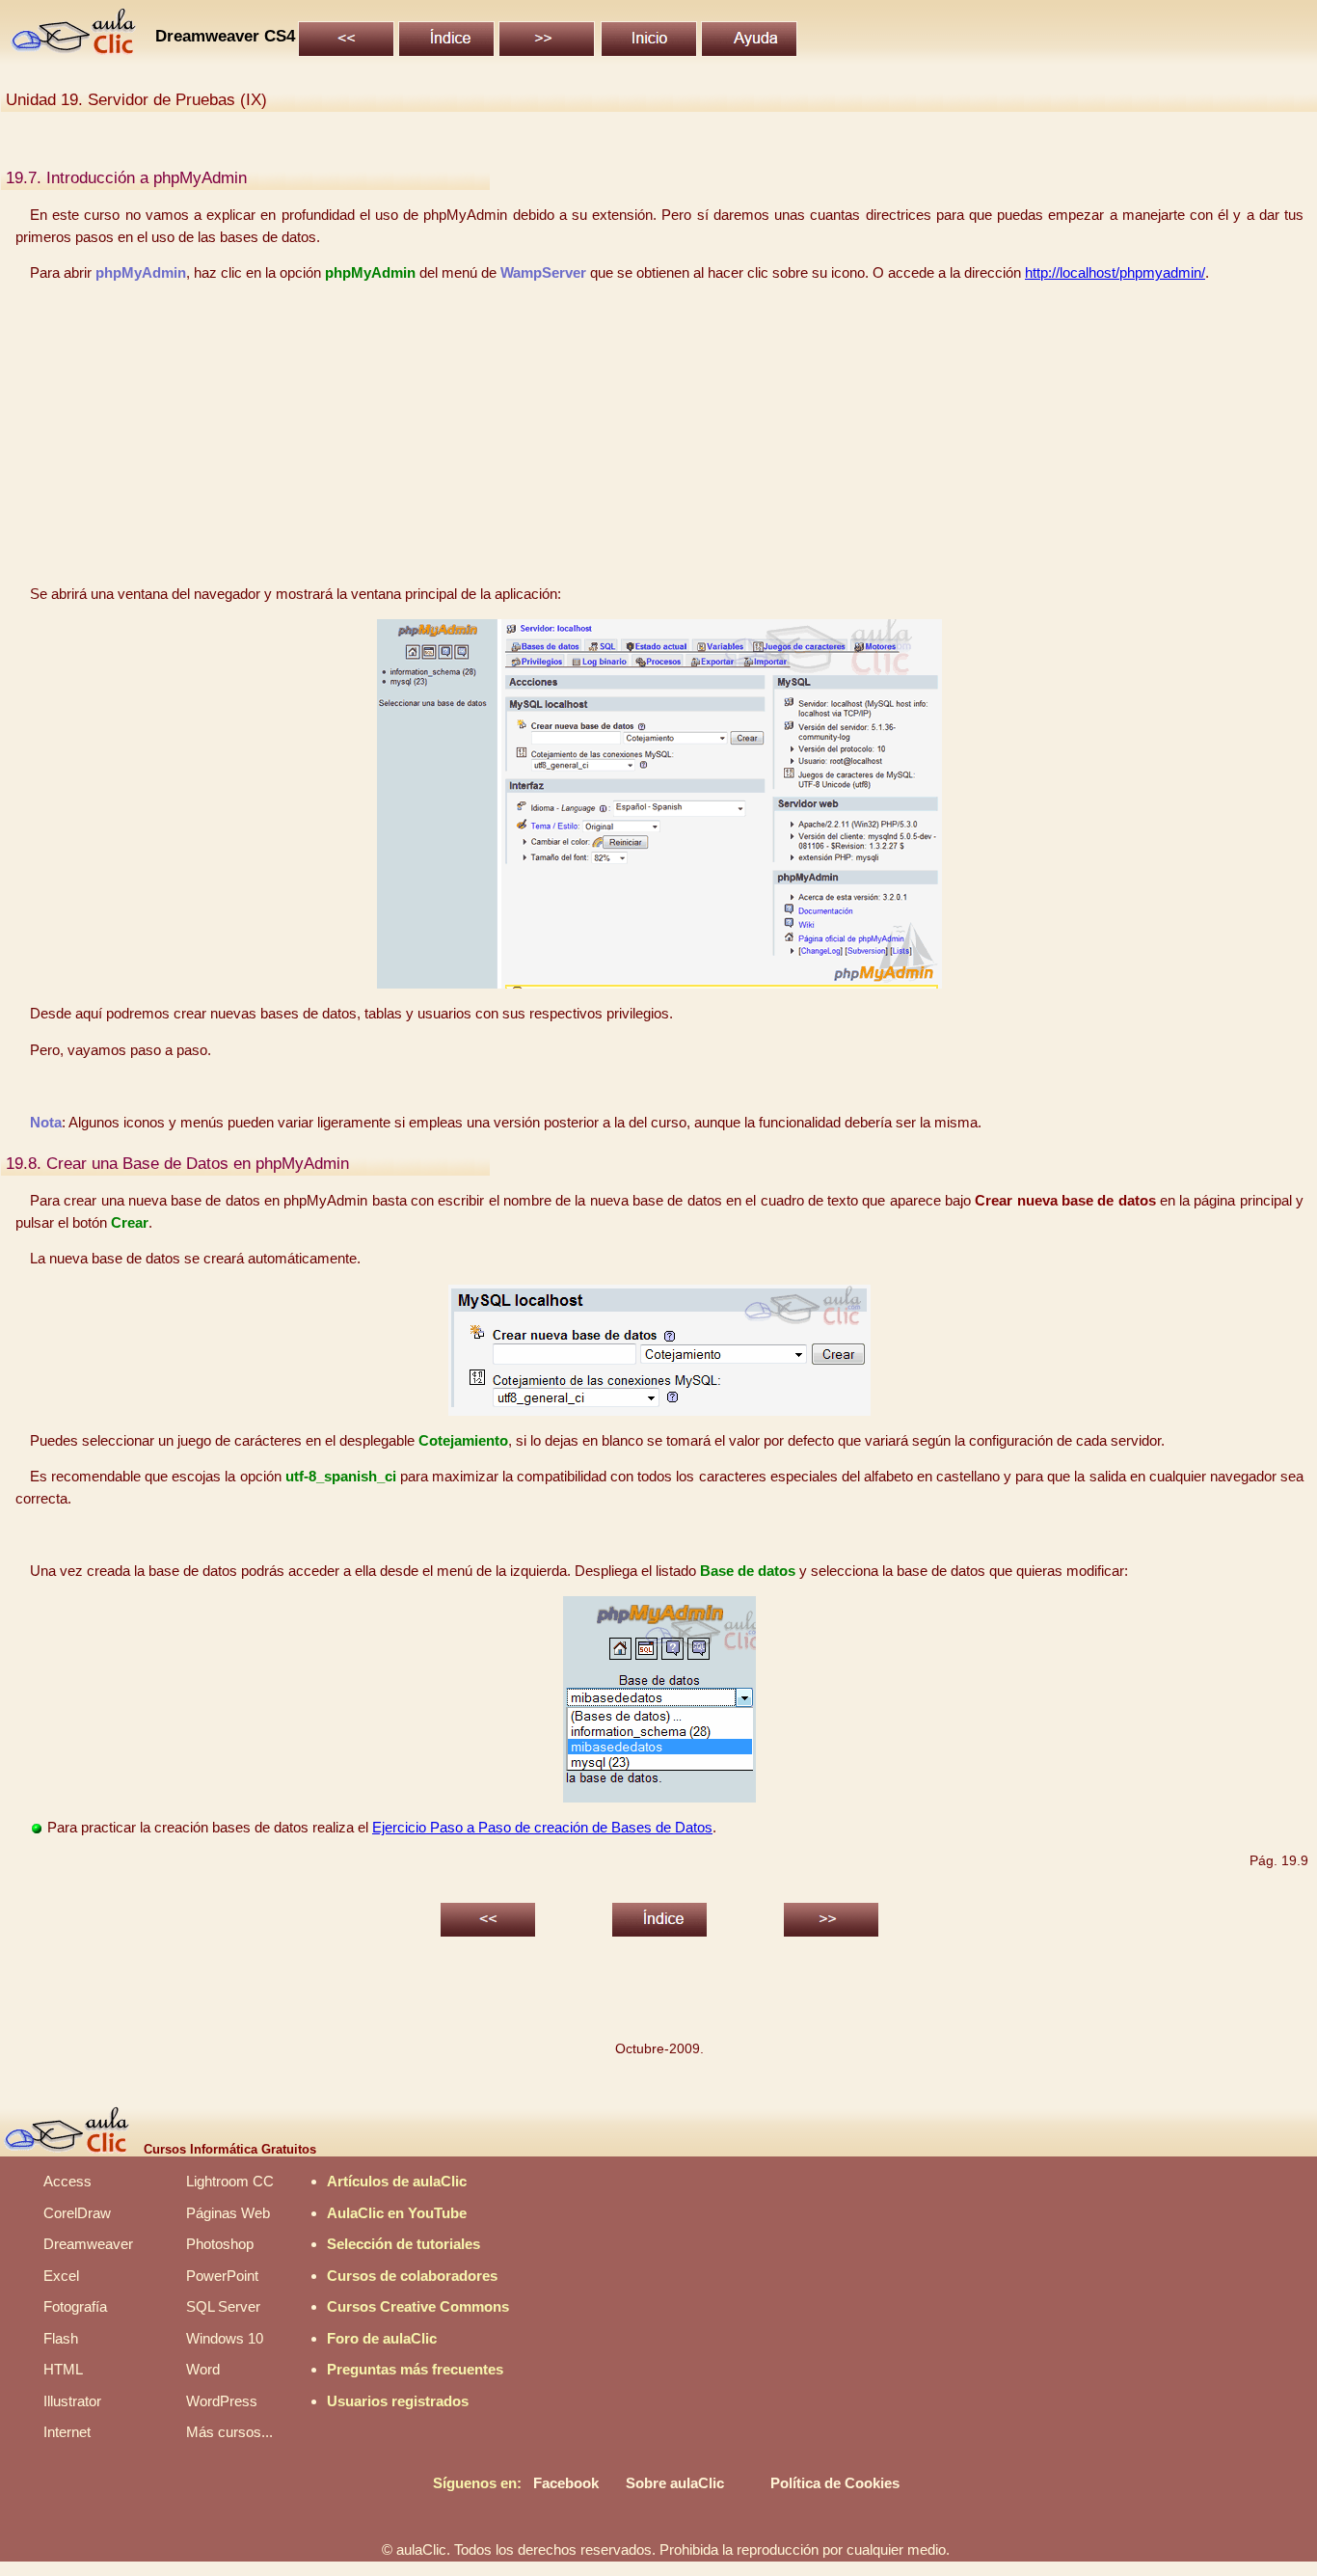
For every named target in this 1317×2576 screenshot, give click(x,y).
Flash (61, 2338)
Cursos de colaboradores (412, 2276)
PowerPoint (222, 2276)
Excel (61, 2276)
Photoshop (220, 2244)
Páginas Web (228, 2213)
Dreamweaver (88, 2244)
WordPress (222, 2401)
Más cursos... (229, 2432)
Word (203, 2369)
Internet (67, 2432)
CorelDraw (77, 2213)
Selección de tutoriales (403, 2244)
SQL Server (223, 2306)
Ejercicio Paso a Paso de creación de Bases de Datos (542, 1827)
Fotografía (75, 2306)
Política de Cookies (835, 2483)
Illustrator (72, 2401)
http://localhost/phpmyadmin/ (1115, 272)
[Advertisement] (659, 434)
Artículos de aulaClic (397, 2181)
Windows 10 (225, 2338)
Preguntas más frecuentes (415, 2369)
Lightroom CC (230, 2181)
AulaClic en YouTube (397, 2213)
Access (67, 2181)
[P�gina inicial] (75, 50)
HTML (63, 2369)
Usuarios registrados (398, 2401)
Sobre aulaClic (675, 2483)
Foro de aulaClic (382, 2338)
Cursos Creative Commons (418, 2306)
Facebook (566, 2483)
